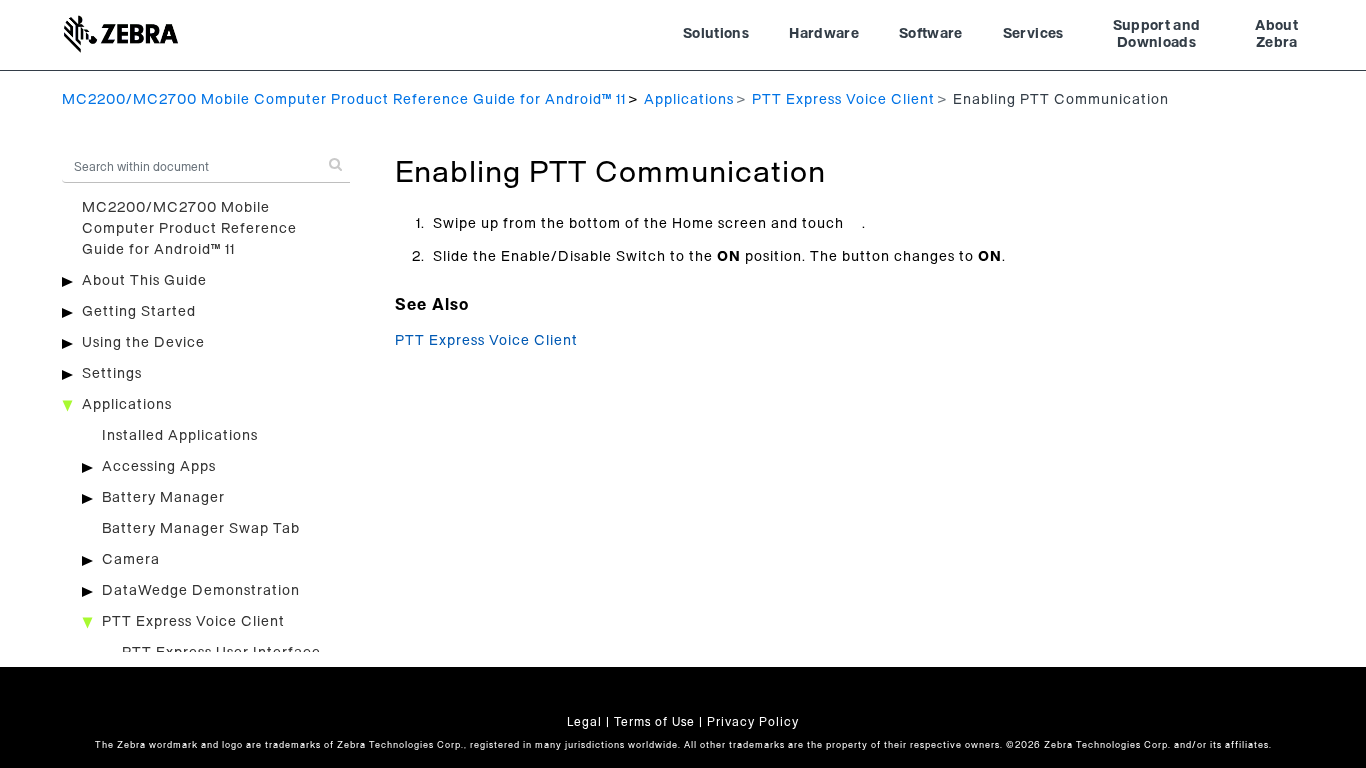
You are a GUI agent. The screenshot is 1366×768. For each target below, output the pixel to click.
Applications (689, 100)
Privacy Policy (753, 722)
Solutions (716, 34)
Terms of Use (654, 722)
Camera (131, 560)
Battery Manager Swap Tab (201, 529)
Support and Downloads (1157, 35)
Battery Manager (163, 498)
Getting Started (139, 312)
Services (1033, 34)
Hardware (824, 34)
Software (931, 34)
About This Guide (144, 281)
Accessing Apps (159, 467)
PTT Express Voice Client (843, 100)
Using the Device (143, 343)
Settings (112, 374)
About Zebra (1276, 35)
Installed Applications (180, 436)
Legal (584, 722)
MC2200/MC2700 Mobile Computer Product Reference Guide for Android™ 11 (344, 100)
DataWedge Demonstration (201, 591)
